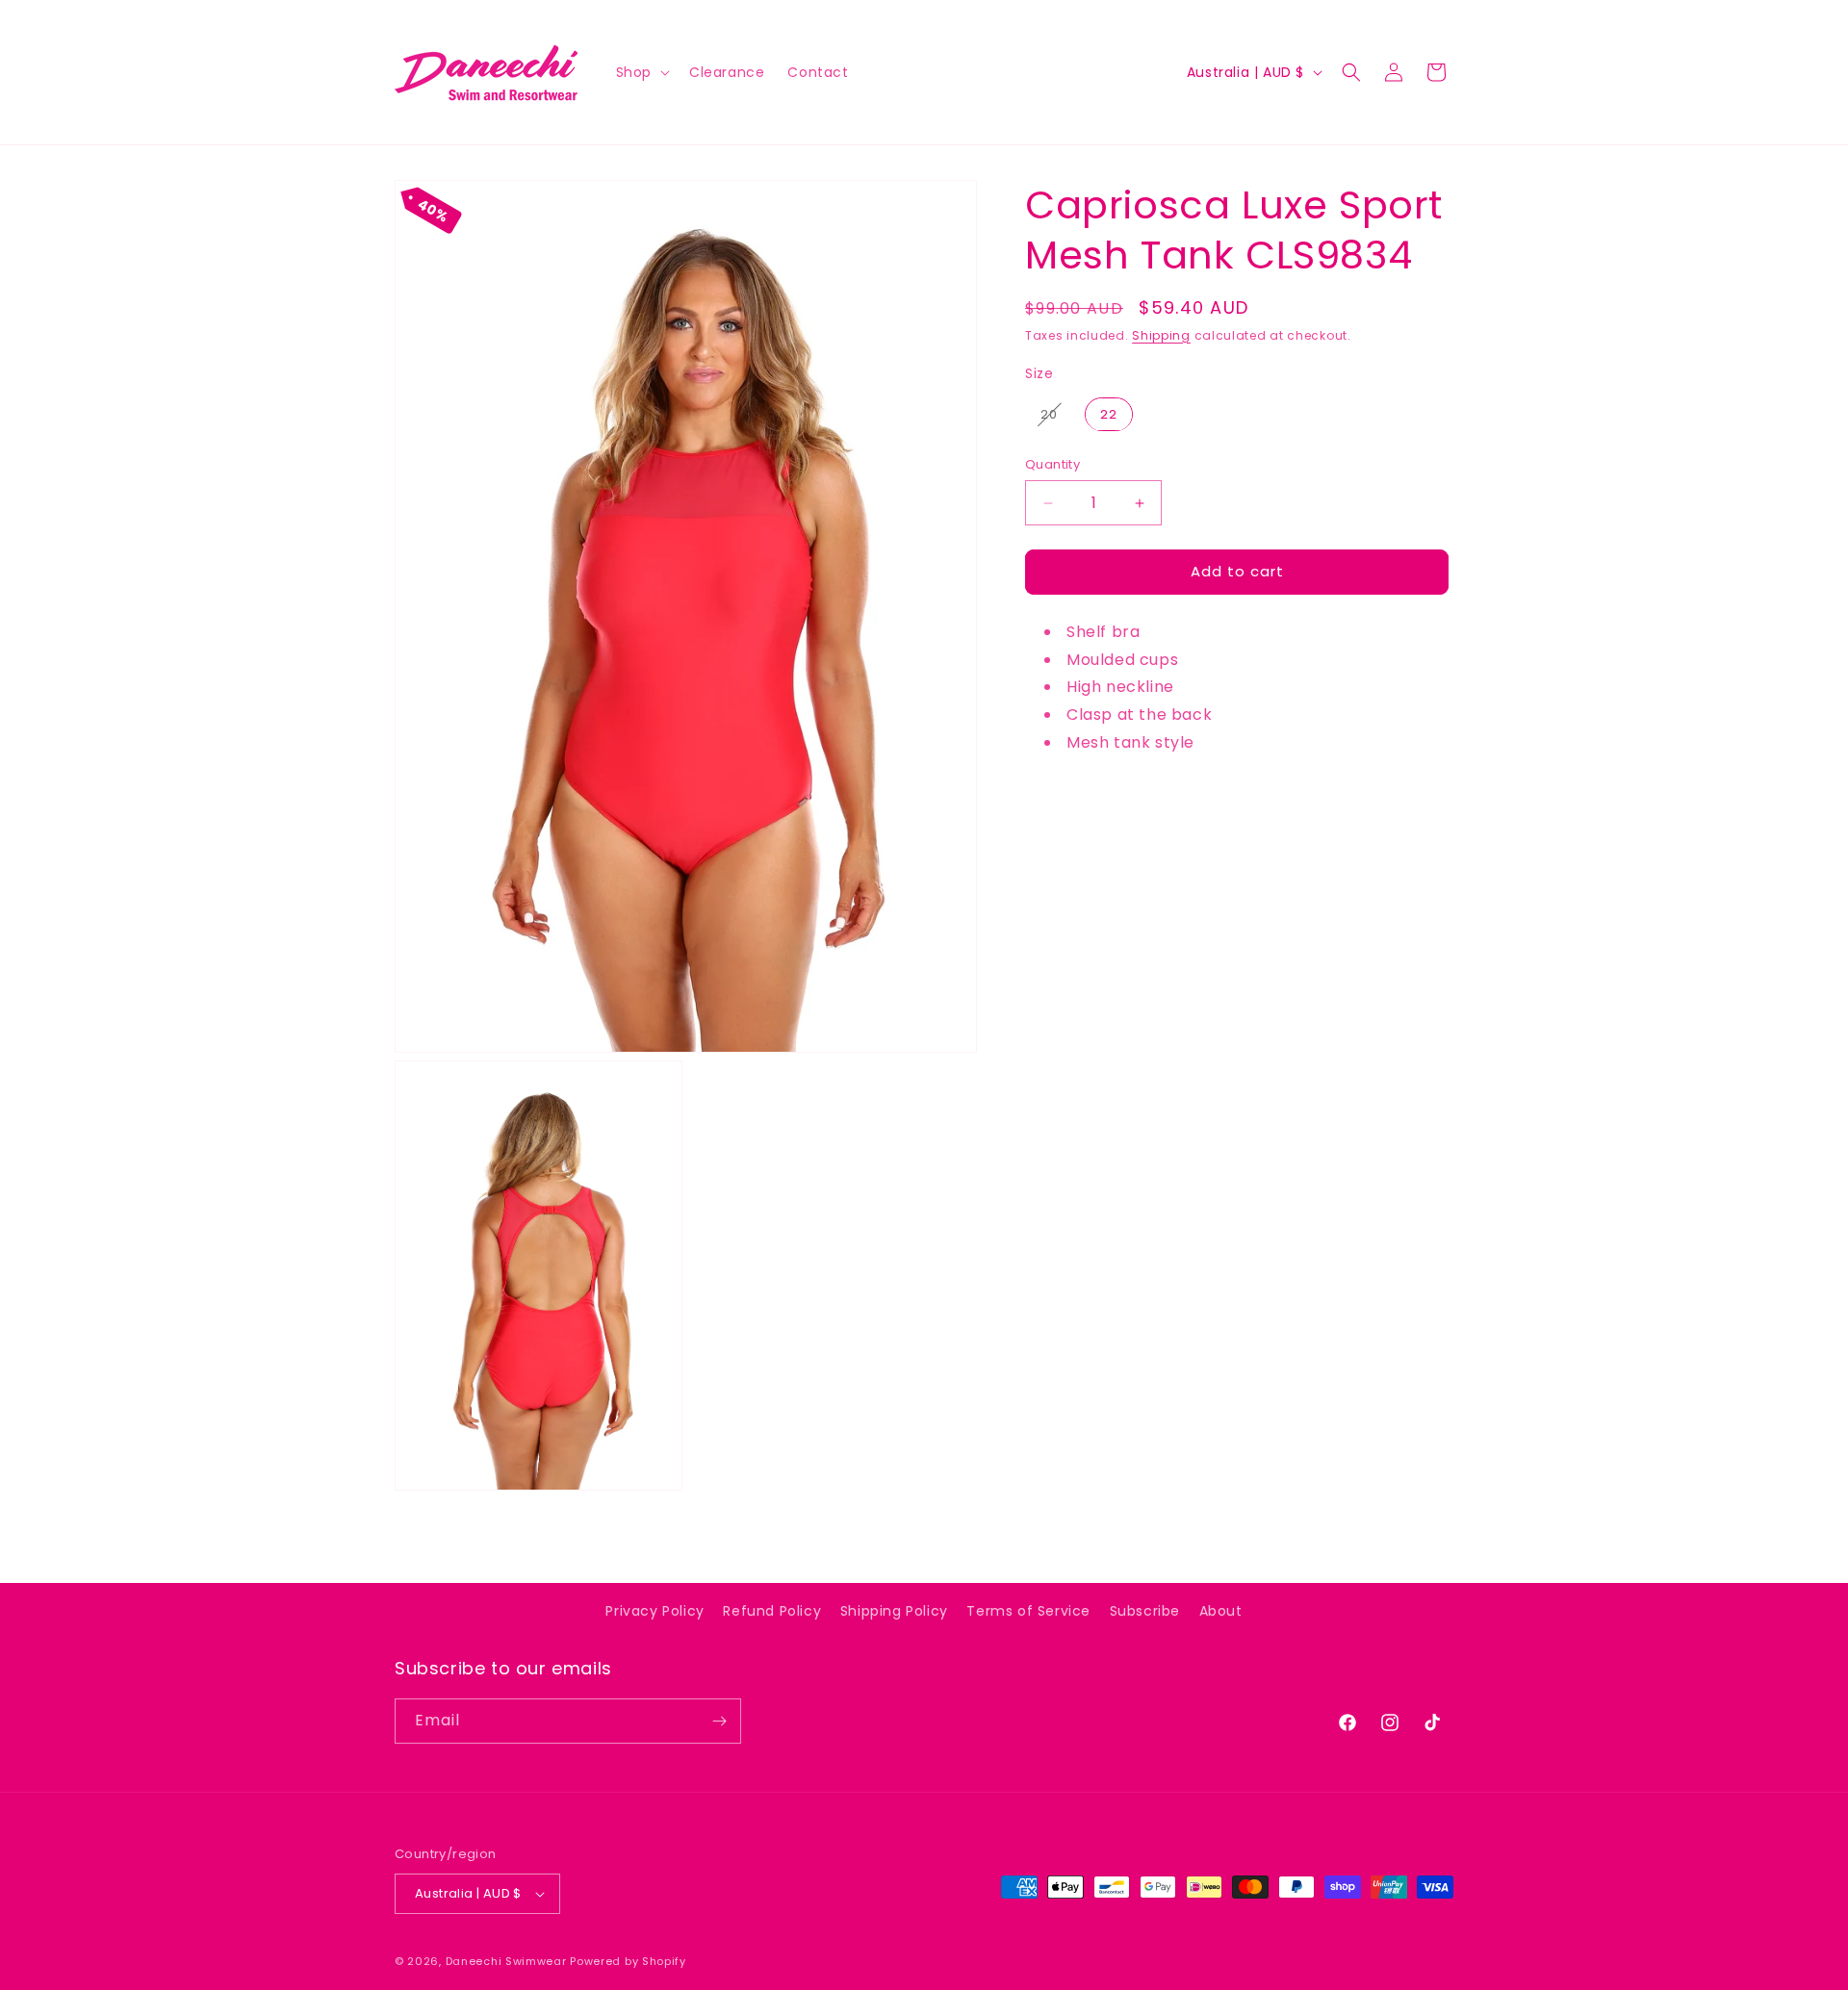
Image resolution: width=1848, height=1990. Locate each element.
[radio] (1049, 415)
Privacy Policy (654, 1611)
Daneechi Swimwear (506, 1961)
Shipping (1161, 335)
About (1221, 1611)
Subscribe (1145, 1611)
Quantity (1052, 465)
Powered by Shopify (628, 1961)
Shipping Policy (894, 1611)
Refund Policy (772, 1611)
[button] (641, 72)
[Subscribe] (719, 1721)
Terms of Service (1028, 1611)
